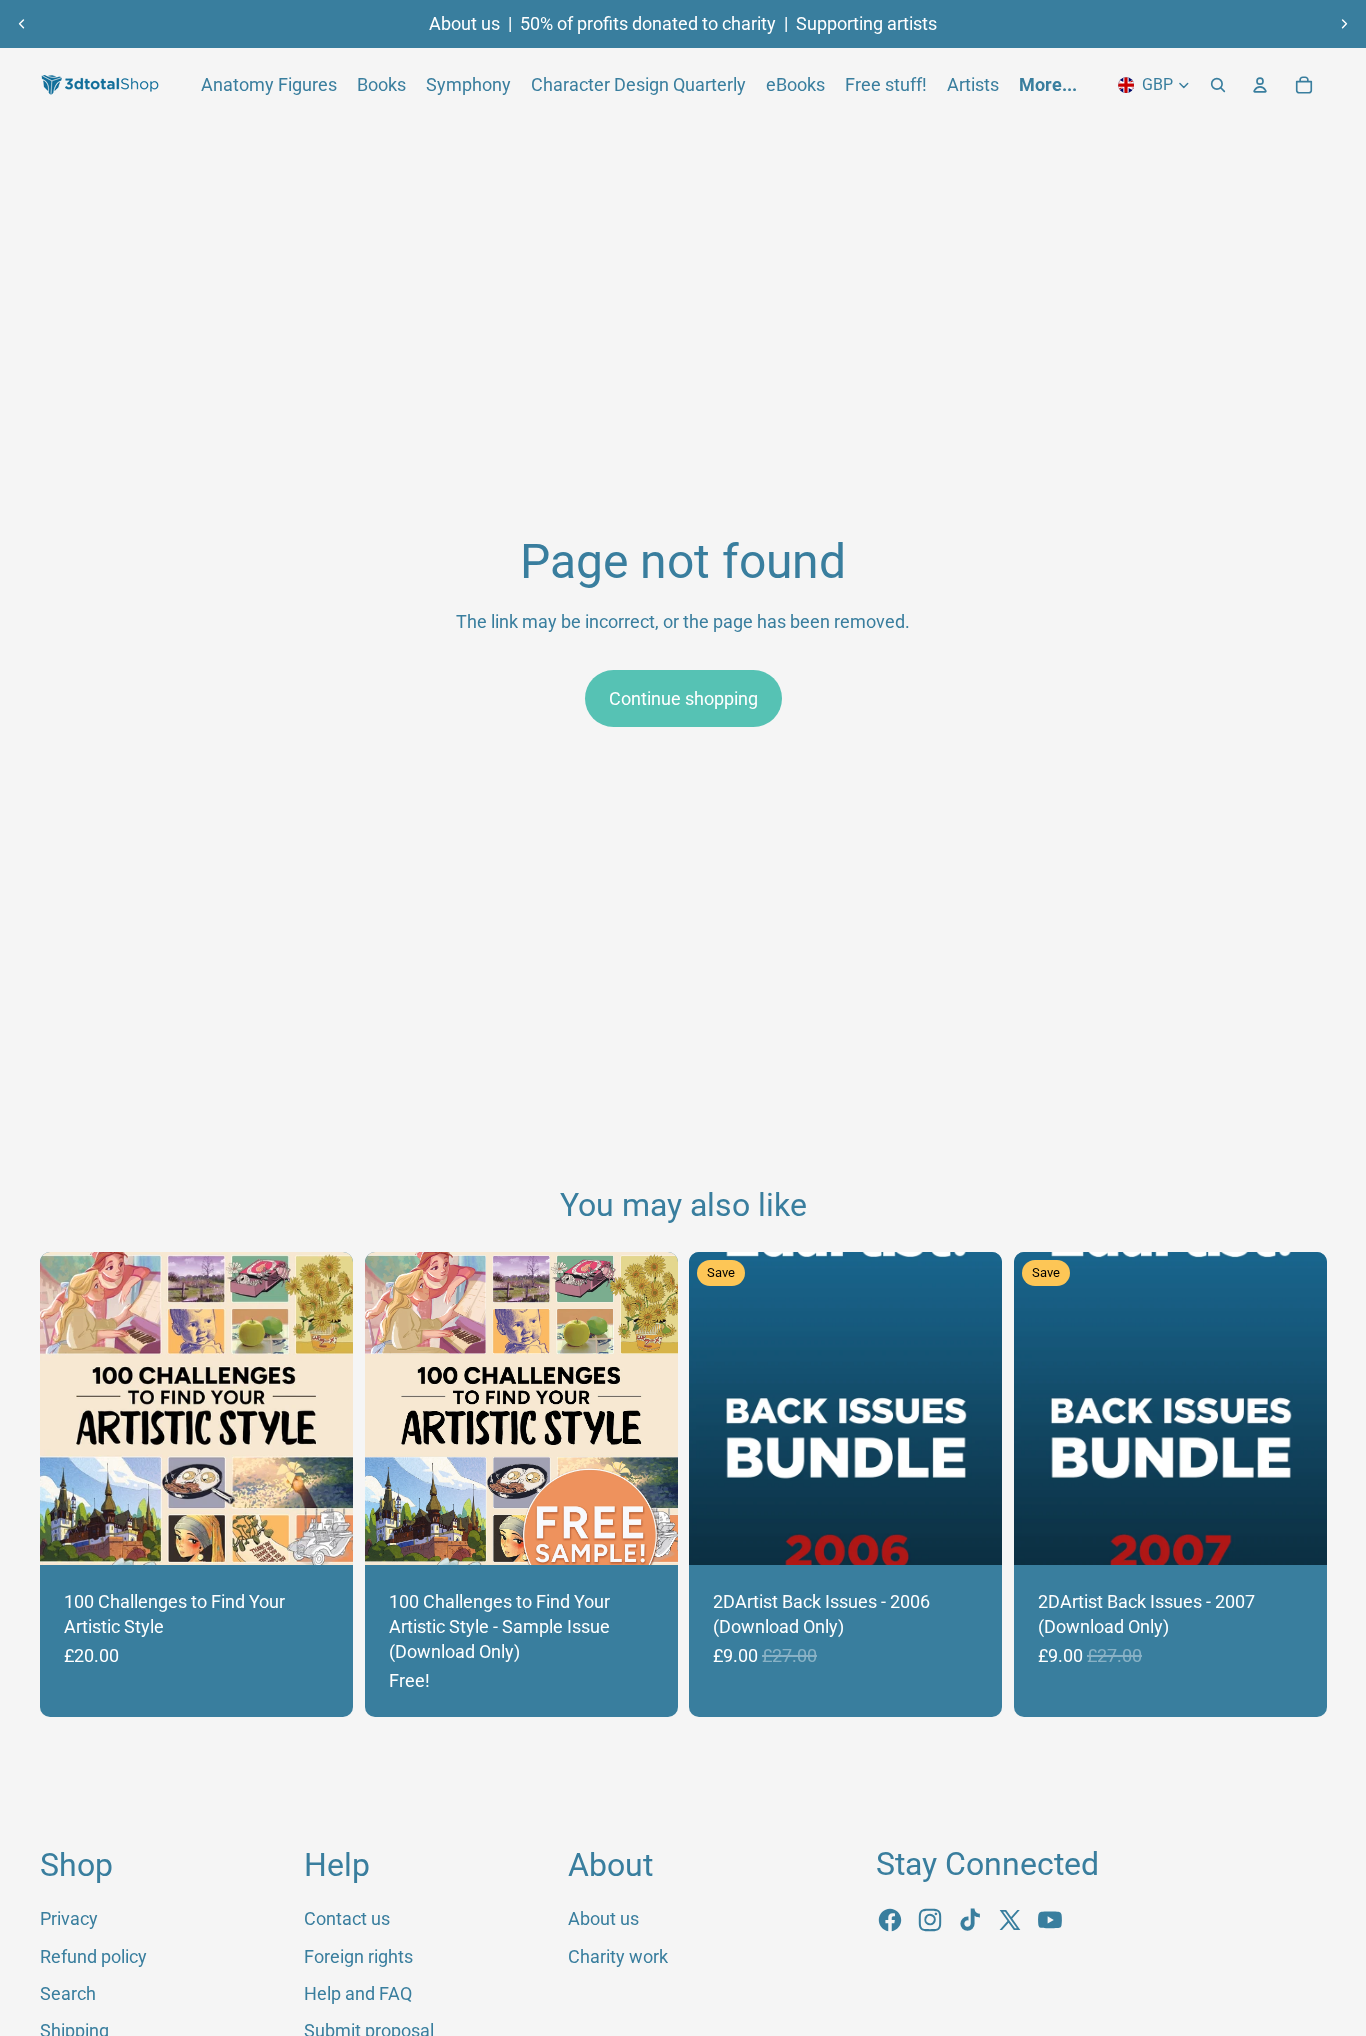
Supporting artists (866, 24)
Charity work (618, 1956)
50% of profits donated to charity (648, 24)
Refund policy (93, 1956)
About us (464, 24)
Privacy (69, 1918)
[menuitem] (1048, 85)
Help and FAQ (358, 1993)
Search (68, 1993)
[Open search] (1218, 85)
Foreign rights (358, 1956)
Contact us (347, 1918)
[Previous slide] (22, 24)
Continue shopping (683, 698)
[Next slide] (1344, 24)
